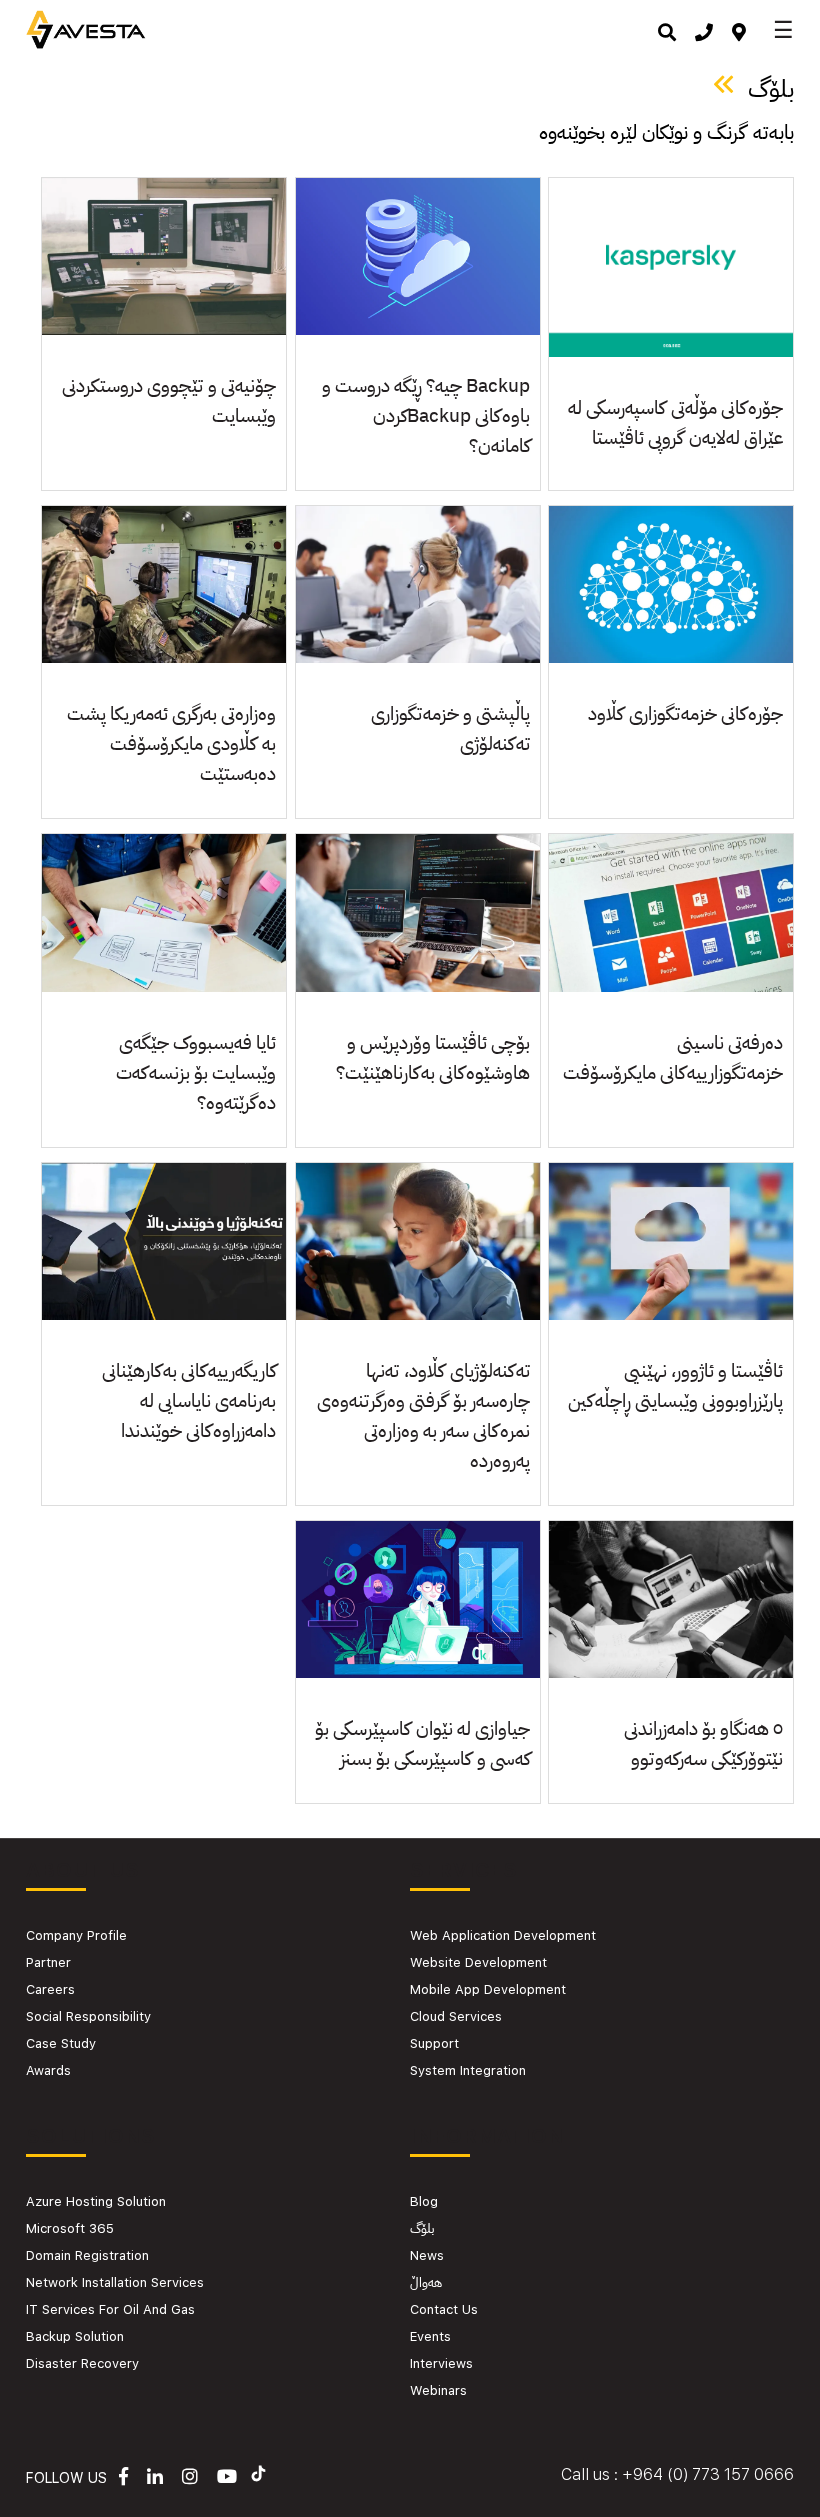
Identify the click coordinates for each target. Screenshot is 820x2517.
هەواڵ (426, 2282)
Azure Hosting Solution (96, 2201)
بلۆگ (422, 2228)
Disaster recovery (82, 2363)
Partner (48, 1962)
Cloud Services (456, 2016)
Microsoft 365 (70, 2228)
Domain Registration (87, 2255)
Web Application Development (503, 1935)
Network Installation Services (115, 2282)
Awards (48, 2070)
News (427, 2255)
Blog (424, 2201)
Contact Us (444, 2309)
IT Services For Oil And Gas (110, 2309)
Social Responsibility (88, 2016)
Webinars (438, 2390)
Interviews (441, 2363)
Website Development (478, 1962)
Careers (50, 1989)
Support (434, 2043)
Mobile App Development (488, 1989)
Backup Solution (75, 2336)
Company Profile (76, 1935)
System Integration (468, 2070)
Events (430, 2336)
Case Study (61, 2043)
